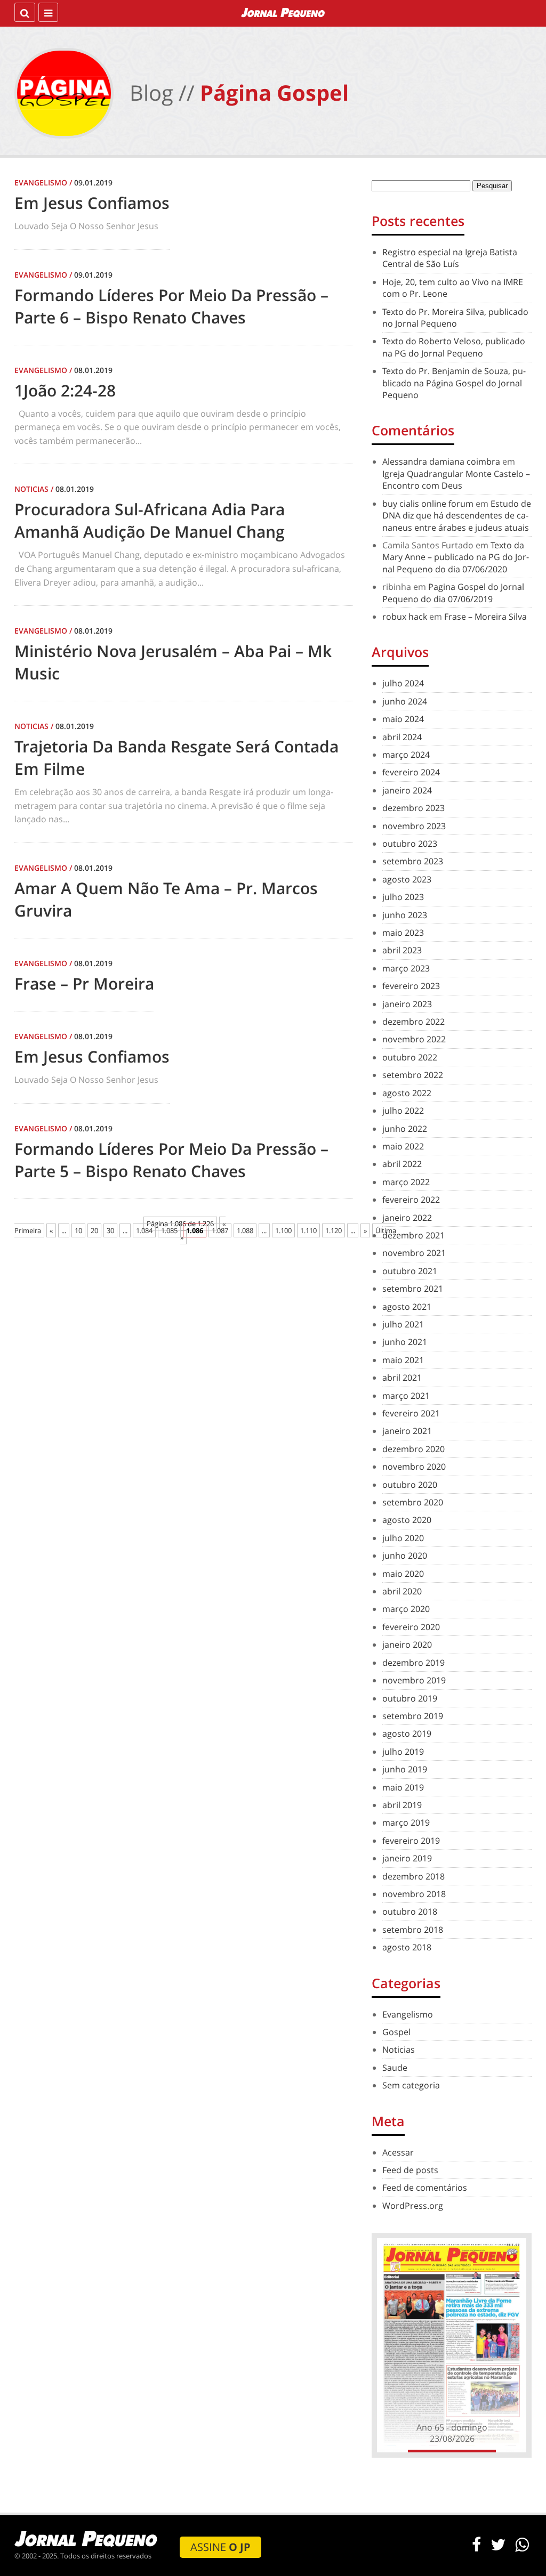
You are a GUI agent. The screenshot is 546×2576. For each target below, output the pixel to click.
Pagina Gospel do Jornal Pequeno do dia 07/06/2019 (453, 593)
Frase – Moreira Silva (485, 617)
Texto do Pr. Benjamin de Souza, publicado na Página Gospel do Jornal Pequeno (454, 383)
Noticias (399, 2050)
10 (78, 1230)
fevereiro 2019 (411, 1841)
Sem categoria (411, 2085)
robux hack (405, 617)
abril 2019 (402, 1805)
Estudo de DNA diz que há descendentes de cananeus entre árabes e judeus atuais (457, 516)
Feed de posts (410, 2170)
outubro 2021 (410, 1271)
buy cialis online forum (428, 504)
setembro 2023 (413, 861)
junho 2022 (405, 1129)
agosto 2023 (407, 879)
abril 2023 (402, 950)
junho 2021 (405, 1342)
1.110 (308, 1230)
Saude (395, 2068)
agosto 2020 (407, 1520)
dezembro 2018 (413, 1876)
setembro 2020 (413, 1502)
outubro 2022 (410, 1057)
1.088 (245, 1230)
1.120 (334, 1230)
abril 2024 (402, 737)
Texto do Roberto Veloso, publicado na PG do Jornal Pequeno (454, 347)
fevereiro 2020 (411, 1627)
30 (110, 1230)
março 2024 (406, 755)
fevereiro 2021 (411, 1413)
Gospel (396, 2032)
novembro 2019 (414, 1680)
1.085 (169, 1230)
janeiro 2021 (407, 1431)
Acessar (398, 2152)
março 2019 (406, 1822)
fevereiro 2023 (411, 986)
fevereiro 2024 (411, 772)
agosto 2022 (407, 1093)
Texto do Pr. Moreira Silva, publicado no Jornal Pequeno (455, 318)
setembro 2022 (413, 1075)
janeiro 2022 (407, 1218)
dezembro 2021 (413, 1235)
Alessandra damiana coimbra (441, 461)
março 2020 (406, 1609)
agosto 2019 (407, 1733)
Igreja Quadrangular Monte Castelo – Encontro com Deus (456, 480)
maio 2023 (403, 933)
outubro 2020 (410, 1485)
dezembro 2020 (413, 1449)
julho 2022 (403, 1111)
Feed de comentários (425, 2188)
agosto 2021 (407, 1307)
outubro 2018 (410, 1911)
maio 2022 (403, 1146)
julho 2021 (403, 1324)
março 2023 (406, 968)
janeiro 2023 (407, 1004)
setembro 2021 (413, 1289)
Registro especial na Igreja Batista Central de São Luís (450, 258)
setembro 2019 (413, 1716)
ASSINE (220, 2547)
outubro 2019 (410, 1698)
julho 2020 (403, 1538)
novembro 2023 (414, 826)
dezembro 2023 (413, 808)
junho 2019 (405, 1769)
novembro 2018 (414, 1894)
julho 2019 (403, 1752)
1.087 (220, 1230)
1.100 (283, 1230)
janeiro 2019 (407, 1858)
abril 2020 (402, 1591)
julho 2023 (403, 897)
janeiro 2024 (407, 790)
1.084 (144, 1230)
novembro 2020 (414, 1467)
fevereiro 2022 (411, 1200)
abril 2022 (402, 1164)
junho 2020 (405, 1556)
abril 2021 (402, 1378)
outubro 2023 (410, 844)
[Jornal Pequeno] (284, 12)
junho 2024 (405, 701)
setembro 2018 (413, 1930)
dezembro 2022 (413, 1022)
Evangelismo (408, 2014)
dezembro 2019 (413, 1663)
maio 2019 (403, 1787)
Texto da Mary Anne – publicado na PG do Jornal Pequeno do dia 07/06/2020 (456, 557)
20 (94, 1230)
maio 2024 (403, 719)
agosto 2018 (407, 1947)
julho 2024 (403, 683)
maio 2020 (403, 1574)
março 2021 (406, 1396)
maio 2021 (403, 1360)
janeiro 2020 (407, 1645)
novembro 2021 (414, 1253)
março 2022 (406, 1182)
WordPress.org (413, 2206)
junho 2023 (405, 915)
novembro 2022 (414, 1039)
